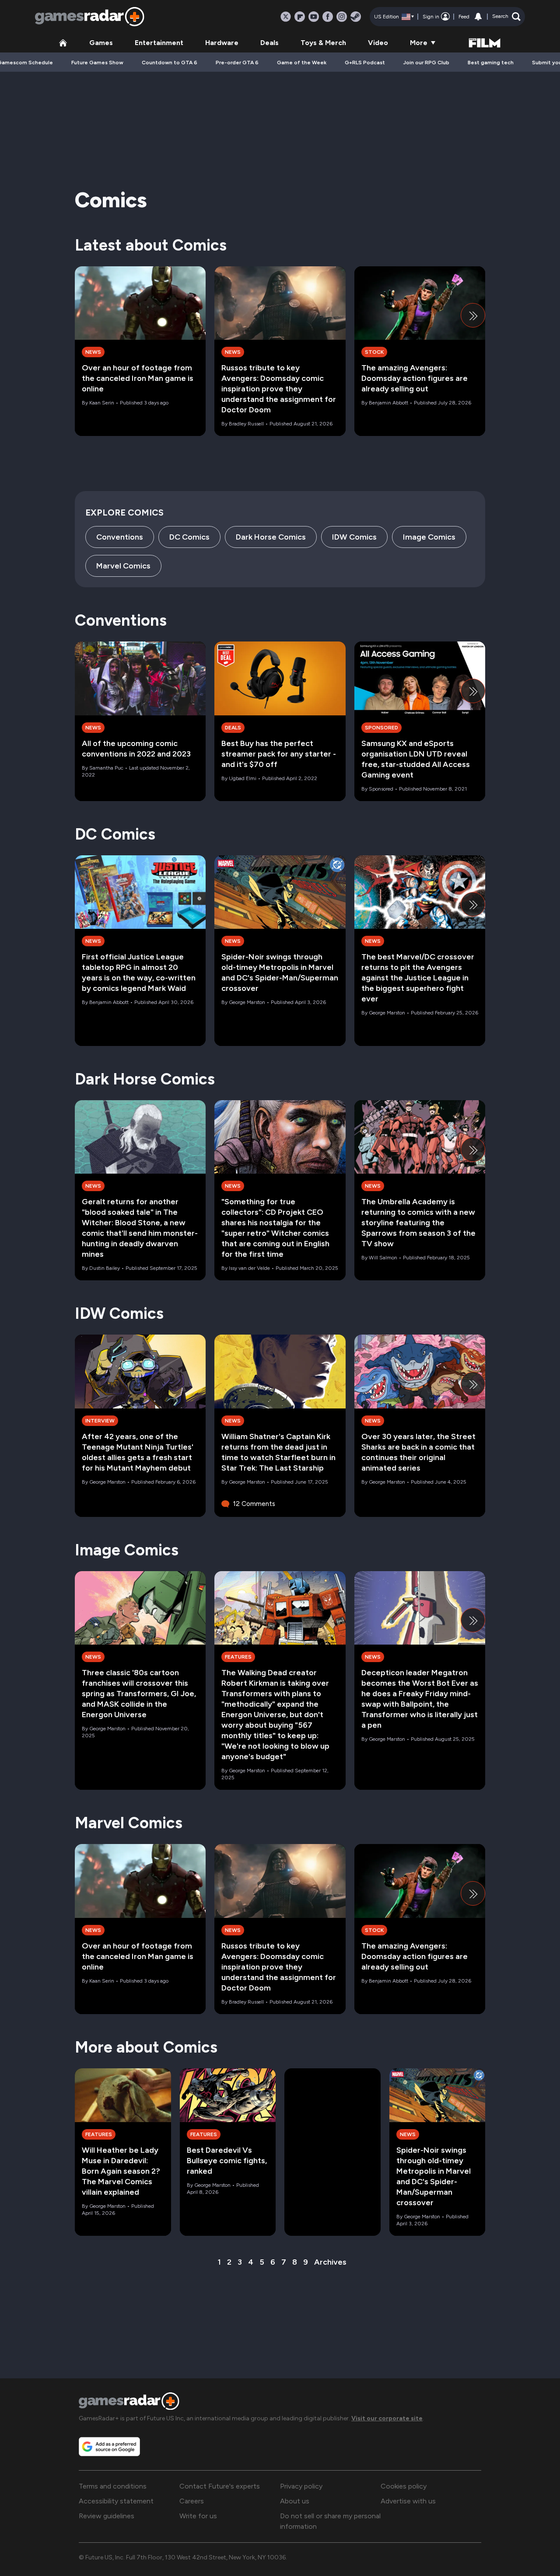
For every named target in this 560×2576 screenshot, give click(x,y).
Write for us (198, 2516)
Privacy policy (301, 2486)
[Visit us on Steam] (356, 17)
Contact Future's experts (220, 2486)
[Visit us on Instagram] (342, 17)
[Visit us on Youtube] (314, 17)
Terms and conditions (113, 2486)
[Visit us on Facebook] (328, 17)
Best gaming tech (491, 63)
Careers (192, 2501)
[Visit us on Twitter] (286, 17)
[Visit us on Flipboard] (300, 17)
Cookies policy (404, 2486)
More (419, 43)
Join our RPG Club (426, 63)
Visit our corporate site (387, 2418)
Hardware (222, 43)
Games (101, 43)
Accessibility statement (116, 2501)
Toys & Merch (323, 43)
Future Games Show (97, 63)
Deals (269, 43)
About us (295, 2501)
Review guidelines (107, 2516)
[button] (506, 17)
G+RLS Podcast (365, 63)
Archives (330, 2262)
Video (378, 43)
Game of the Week (302, 63)
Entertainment (159, 43)
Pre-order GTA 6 (237, 63)
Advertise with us (408, 2501)
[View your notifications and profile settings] (478, 17)
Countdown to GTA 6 (170, 63)
